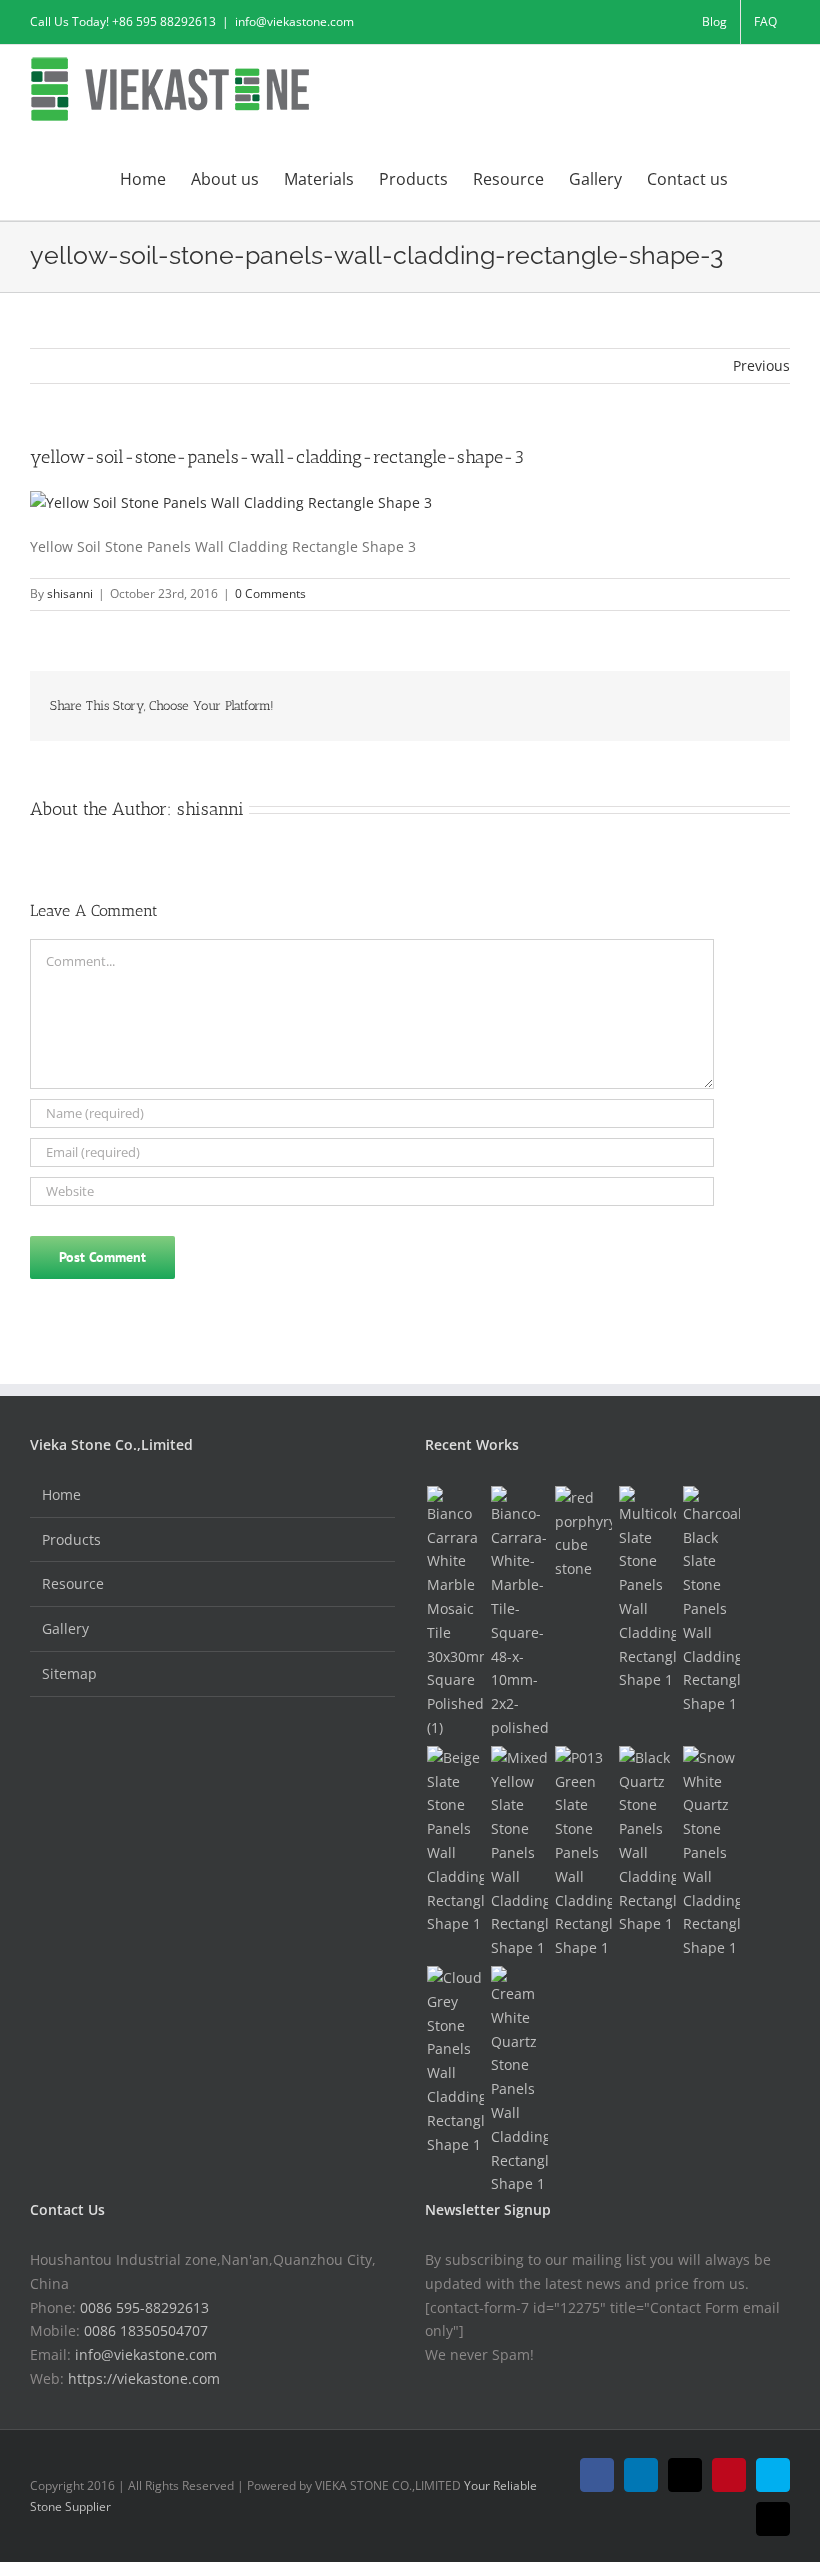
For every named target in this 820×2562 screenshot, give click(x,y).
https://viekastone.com (144, 2378)
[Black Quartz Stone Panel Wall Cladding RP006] (647, 1841)
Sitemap (69, 1673)
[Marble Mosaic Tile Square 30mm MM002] (455, 1613)
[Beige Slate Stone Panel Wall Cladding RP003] (455, 1841)
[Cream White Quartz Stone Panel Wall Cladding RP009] (519, 2081)
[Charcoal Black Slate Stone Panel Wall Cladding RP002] (711, 1601)
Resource (73, 1583)
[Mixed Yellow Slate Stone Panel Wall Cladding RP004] (519, 1853)
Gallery (65, 1628)
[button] (759, 177)
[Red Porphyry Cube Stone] (583, 1533)
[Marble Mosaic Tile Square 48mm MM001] (519, 1613)
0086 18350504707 (146, 2330)
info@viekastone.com (294, 21)
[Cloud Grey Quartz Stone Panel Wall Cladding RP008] (455, 2061)
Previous (761, 365)
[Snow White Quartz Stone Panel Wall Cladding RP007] (711, 1853)
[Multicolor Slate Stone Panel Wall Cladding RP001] (647, 1589)
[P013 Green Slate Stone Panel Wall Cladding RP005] (583, 1853)
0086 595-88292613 (144, 2307)
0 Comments (270, 593)
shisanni (70, 593)
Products (71, 1539)
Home (61, 1494)
